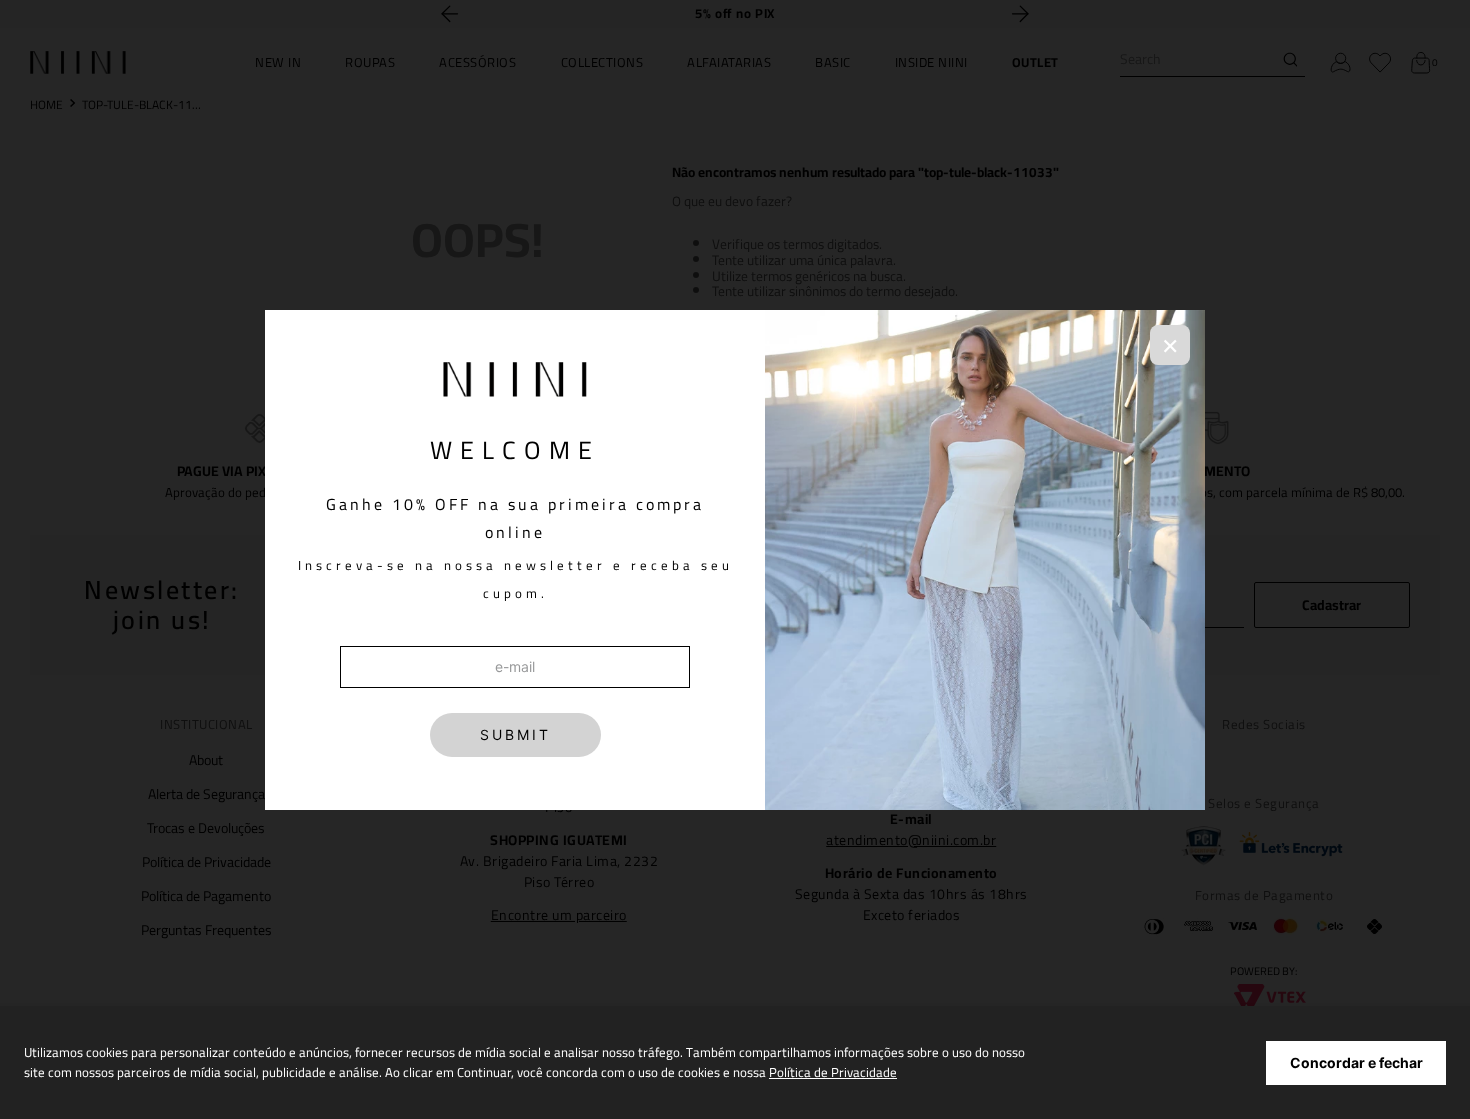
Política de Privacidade (833, 1072)
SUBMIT (515, 734)
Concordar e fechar (1356, 1062)
